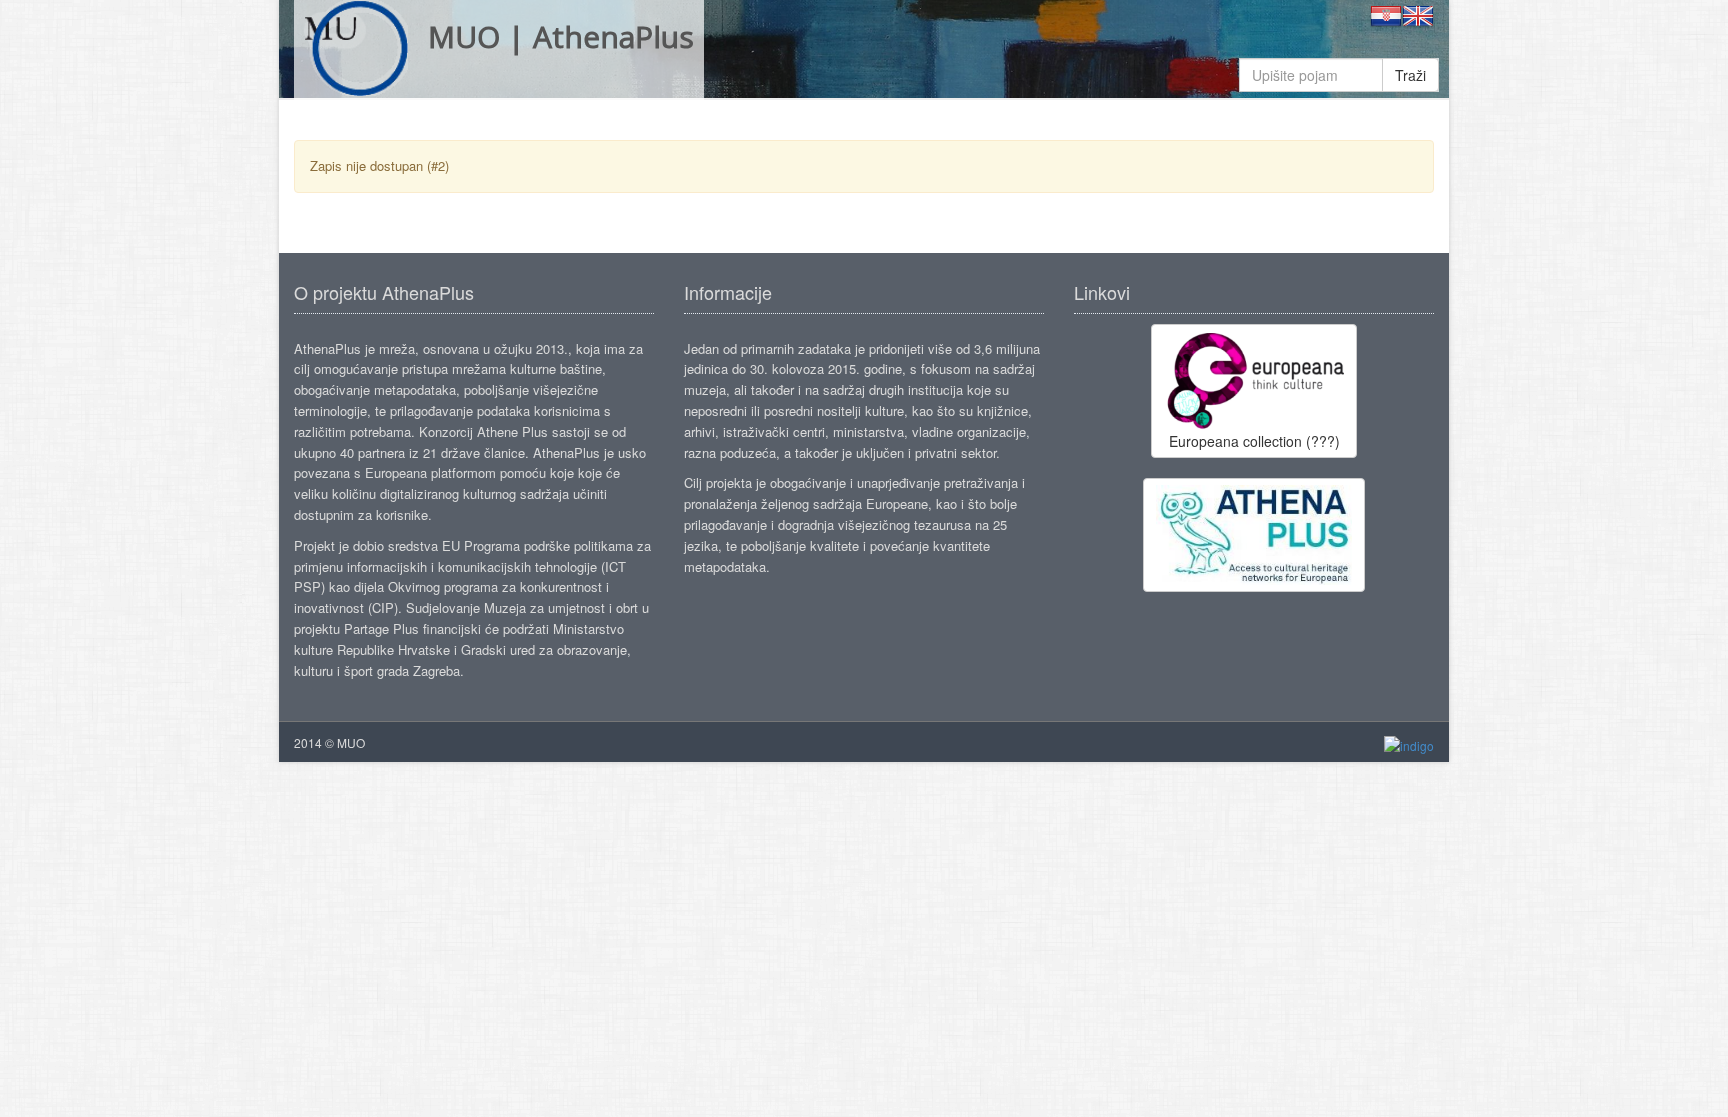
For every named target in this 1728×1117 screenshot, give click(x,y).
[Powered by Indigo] (1409, 743)
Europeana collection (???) (1254, 441)
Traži (1410, 75)
